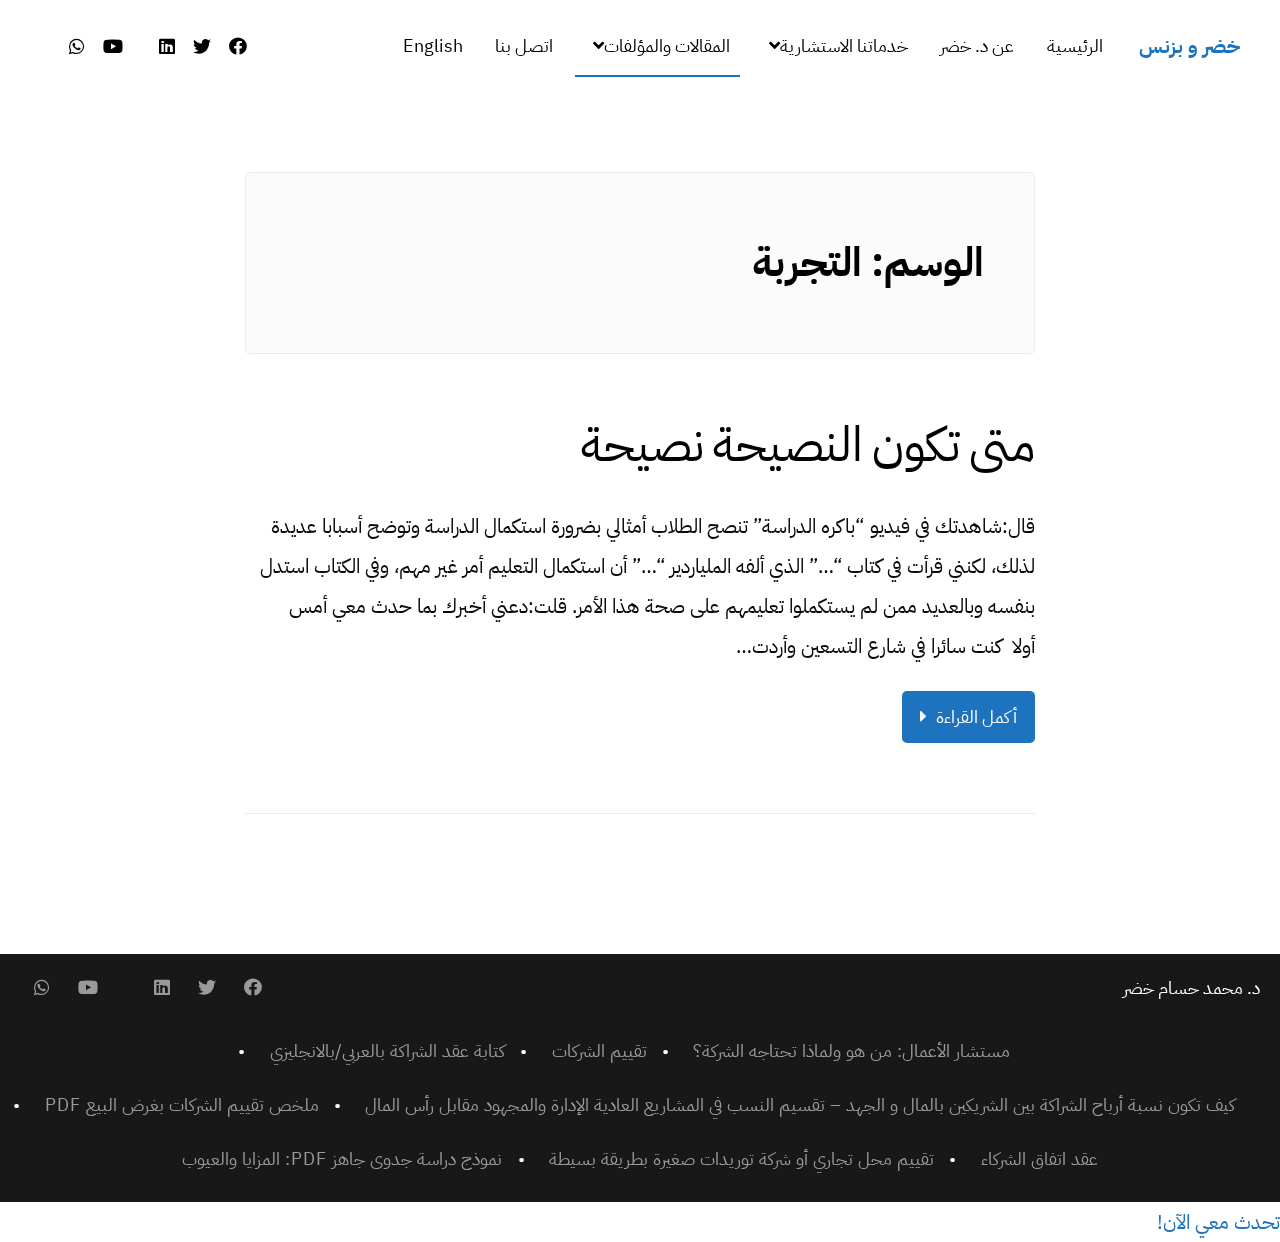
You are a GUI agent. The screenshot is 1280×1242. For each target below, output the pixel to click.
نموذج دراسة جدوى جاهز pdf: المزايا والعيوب (342, 1158)
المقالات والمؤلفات (667, 45)
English (433, 45)
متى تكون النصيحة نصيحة (808, 445)
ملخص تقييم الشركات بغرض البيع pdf (182, 1104)
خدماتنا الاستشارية (844, 45)
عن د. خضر (977, 45)
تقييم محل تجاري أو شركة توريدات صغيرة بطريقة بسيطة (741, 1158)
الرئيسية (1075, 45)
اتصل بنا (524, 45)
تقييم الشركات (599, 1050)
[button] (1218, 1222)
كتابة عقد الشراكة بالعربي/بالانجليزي (387, 1050)
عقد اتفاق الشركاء (1039, 1158)
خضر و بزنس (1189, 46)
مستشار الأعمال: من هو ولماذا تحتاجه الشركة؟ (851, 1050)
